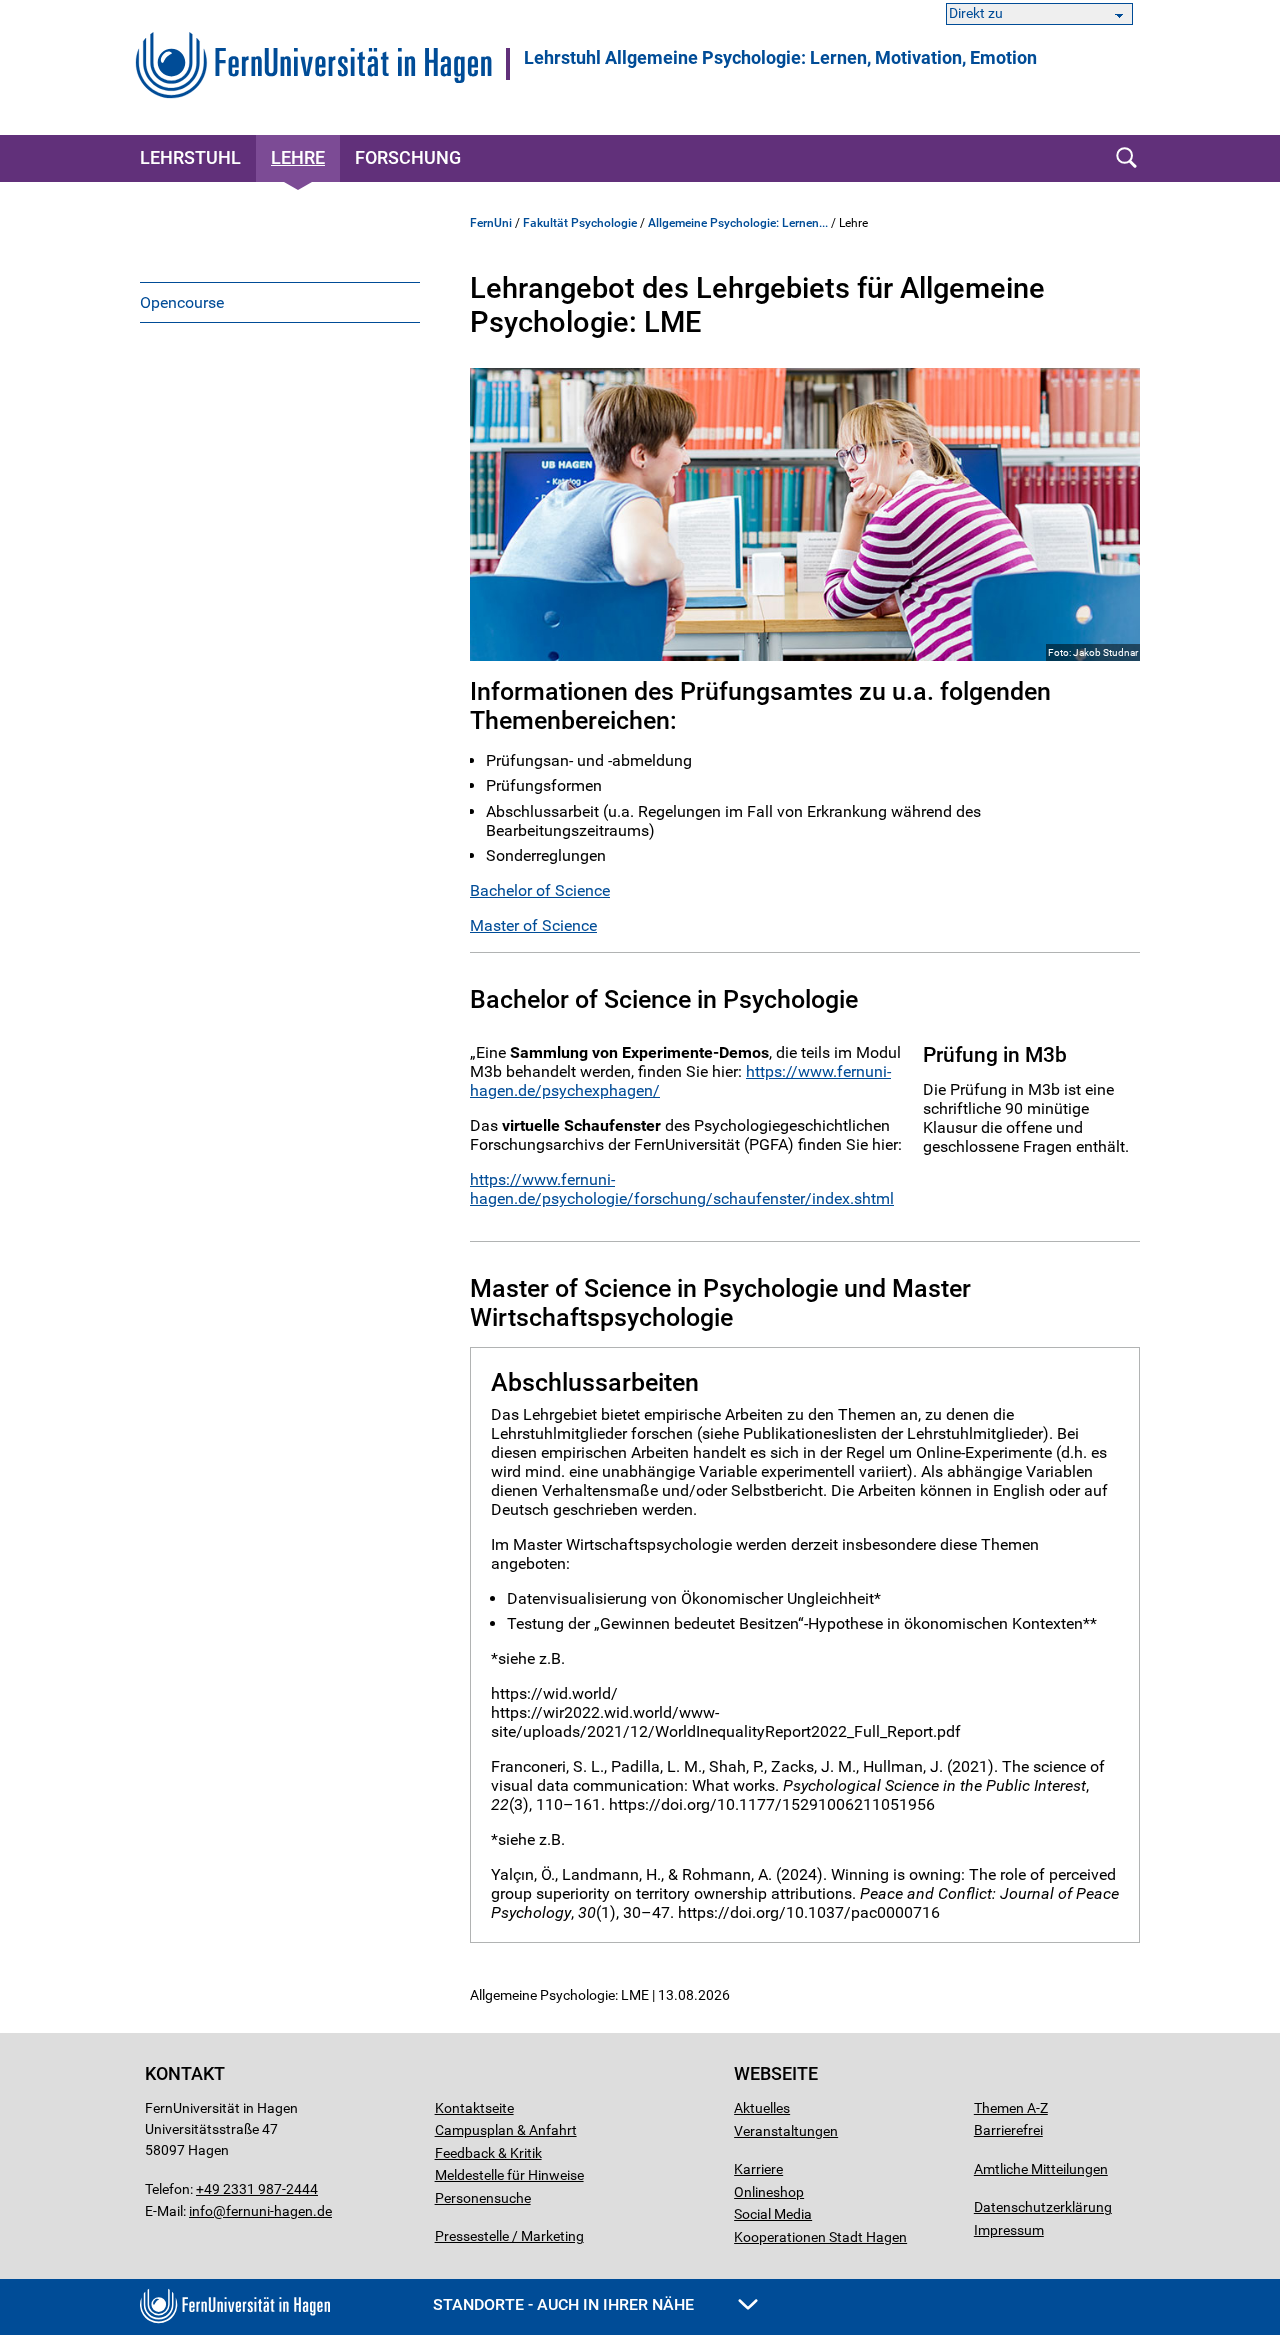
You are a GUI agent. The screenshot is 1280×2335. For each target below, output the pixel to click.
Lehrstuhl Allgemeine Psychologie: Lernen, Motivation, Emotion (780, 58)
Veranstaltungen (786, 2131)
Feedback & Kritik (488, 2153)
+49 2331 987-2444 (257, 2189)
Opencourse (182, 302)
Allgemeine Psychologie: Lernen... (738, 223)
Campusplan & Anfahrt (506, 2130)
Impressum (1009, 2230)
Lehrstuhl (190, 157)
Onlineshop (769, 2192)
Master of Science (533, 925)
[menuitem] (280, 302)
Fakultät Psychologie (580, 223)
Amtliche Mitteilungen (1041, 2169)
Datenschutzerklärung (1043, 2207)
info (201, 2211)
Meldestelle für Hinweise (509, 2175)
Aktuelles (762, 2108)
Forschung (408, 157)
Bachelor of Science (540, 890)
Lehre (298, 157)
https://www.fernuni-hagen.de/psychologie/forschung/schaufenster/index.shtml (682, 1189)
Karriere (758, 2169)
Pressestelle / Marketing (509, 2236)
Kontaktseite (474, 2108)
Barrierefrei (1008, 2130)
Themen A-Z (1011, 2108)
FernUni (491, 223)
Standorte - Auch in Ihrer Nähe (565, 2304)
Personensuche (483, 2198)
